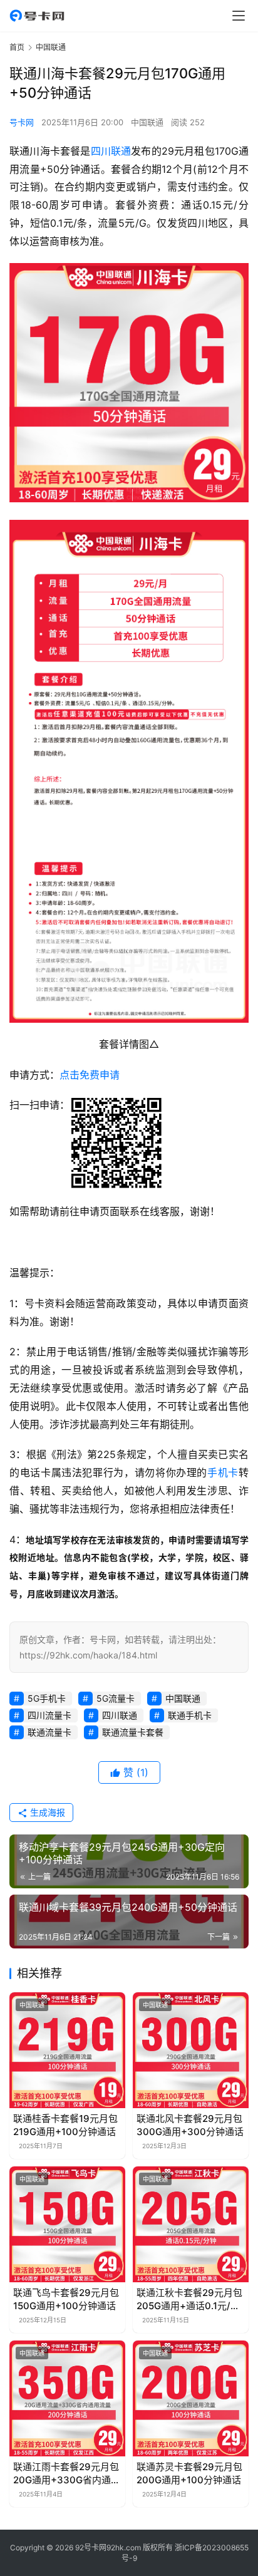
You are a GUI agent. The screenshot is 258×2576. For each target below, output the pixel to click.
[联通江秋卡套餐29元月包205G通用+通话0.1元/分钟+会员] (191, 2224)
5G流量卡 (116, 1698)
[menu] (239, 16)
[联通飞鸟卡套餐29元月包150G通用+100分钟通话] (67, 2224)
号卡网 (22, 122)
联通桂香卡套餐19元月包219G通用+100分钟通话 (65, 2125)
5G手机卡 (47, 1698)
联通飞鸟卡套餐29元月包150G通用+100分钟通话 (66, 2299)
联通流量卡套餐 (133, 1732)
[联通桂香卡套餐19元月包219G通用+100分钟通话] (67, 2050)
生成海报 (46, 1812)
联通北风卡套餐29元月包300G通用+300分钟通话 (190, 2125)
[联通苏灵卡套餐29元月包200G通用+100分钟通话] (191, 2398)
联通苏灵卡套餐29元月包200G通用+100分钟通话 (189, 2473)
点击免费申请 (90, 1075)
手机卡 (223, 1472)
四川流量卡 (49, 1715)
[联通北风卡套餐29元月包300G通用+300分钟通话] (191, 2050)
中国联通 (147, 122)
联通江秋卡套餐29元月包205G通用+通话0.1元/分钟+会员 (189, 2299)
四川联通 (111, 151)
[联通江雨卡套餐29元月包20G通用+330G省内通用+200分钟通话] (67, 2398)
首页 (17, 47)
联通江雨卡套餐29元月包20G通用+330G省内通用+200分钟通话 (67, 2474)
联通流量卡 (49, 1732)
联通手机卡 (190, 1715)
